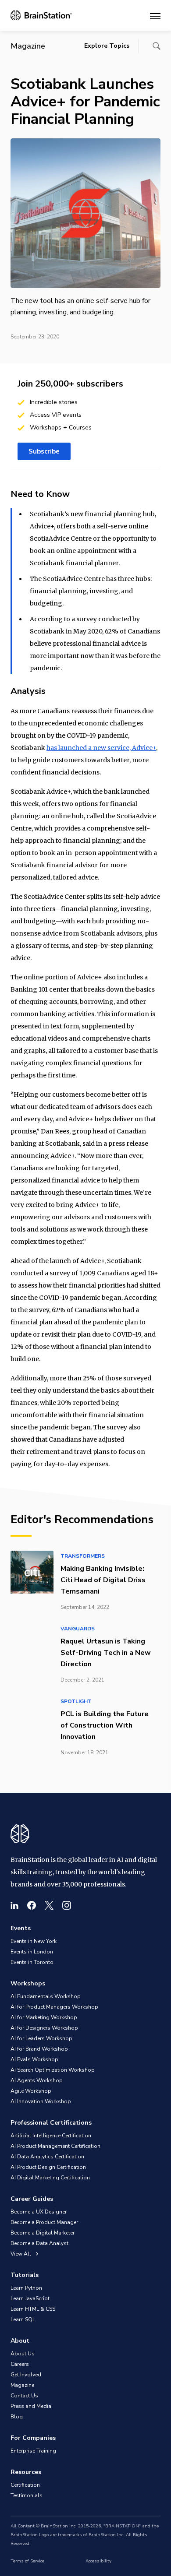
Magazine (22, 2385)
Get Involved (26, 2375)
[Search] (157, 46)
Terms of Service (27, 2561)
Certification (25, 2485)
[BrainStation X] (49, 1905)
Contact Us (24, 2396)
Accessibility (98, 2561)
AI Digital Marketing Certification (50, 2178)
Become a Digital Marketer (43, 2233)
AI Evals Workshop (34, 2059)
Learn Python (26, 2288)
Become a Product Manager (44, 2222)
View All (21, 2254)
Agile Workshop (31, 2091)
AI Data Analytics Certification (47, 2157)
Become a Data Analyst (39, 2243)
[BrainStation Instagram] (67, 1905)
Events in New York (34, 1941)
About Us (23, 2354)
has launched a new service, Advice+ (101, 748)
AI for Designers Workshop (44, 2028)
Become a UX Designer (39, 2212)
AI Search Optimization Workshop (53, 2070)
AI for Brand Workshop (39, 2049)
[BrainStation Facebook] (32, 1905)
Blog (17, 2417)
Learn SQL (23, 2319)
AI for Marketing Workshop (44, 2017)
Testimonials (27, 2495)
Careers (20, 2364)
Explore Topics (107, 46)
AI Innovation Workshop (41, 2101)
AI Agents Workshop (37, 2080)
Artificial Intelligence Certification (51, 2136)
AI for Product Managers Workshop (54, 2007)
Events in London (32, 1952)
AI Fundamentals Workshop (46, 1996)
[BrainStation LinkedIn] (14, 1905)
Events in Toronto (32, 1962)
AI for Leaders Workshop (41, 2038)
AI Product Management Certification (55, 2146)
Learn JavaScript (30, 2298)
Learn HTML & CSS (33, 2309)
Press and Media (31, 2406)
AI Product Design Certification (48, 2167)
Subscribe (44, 451)
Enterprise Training (33, 2451)
